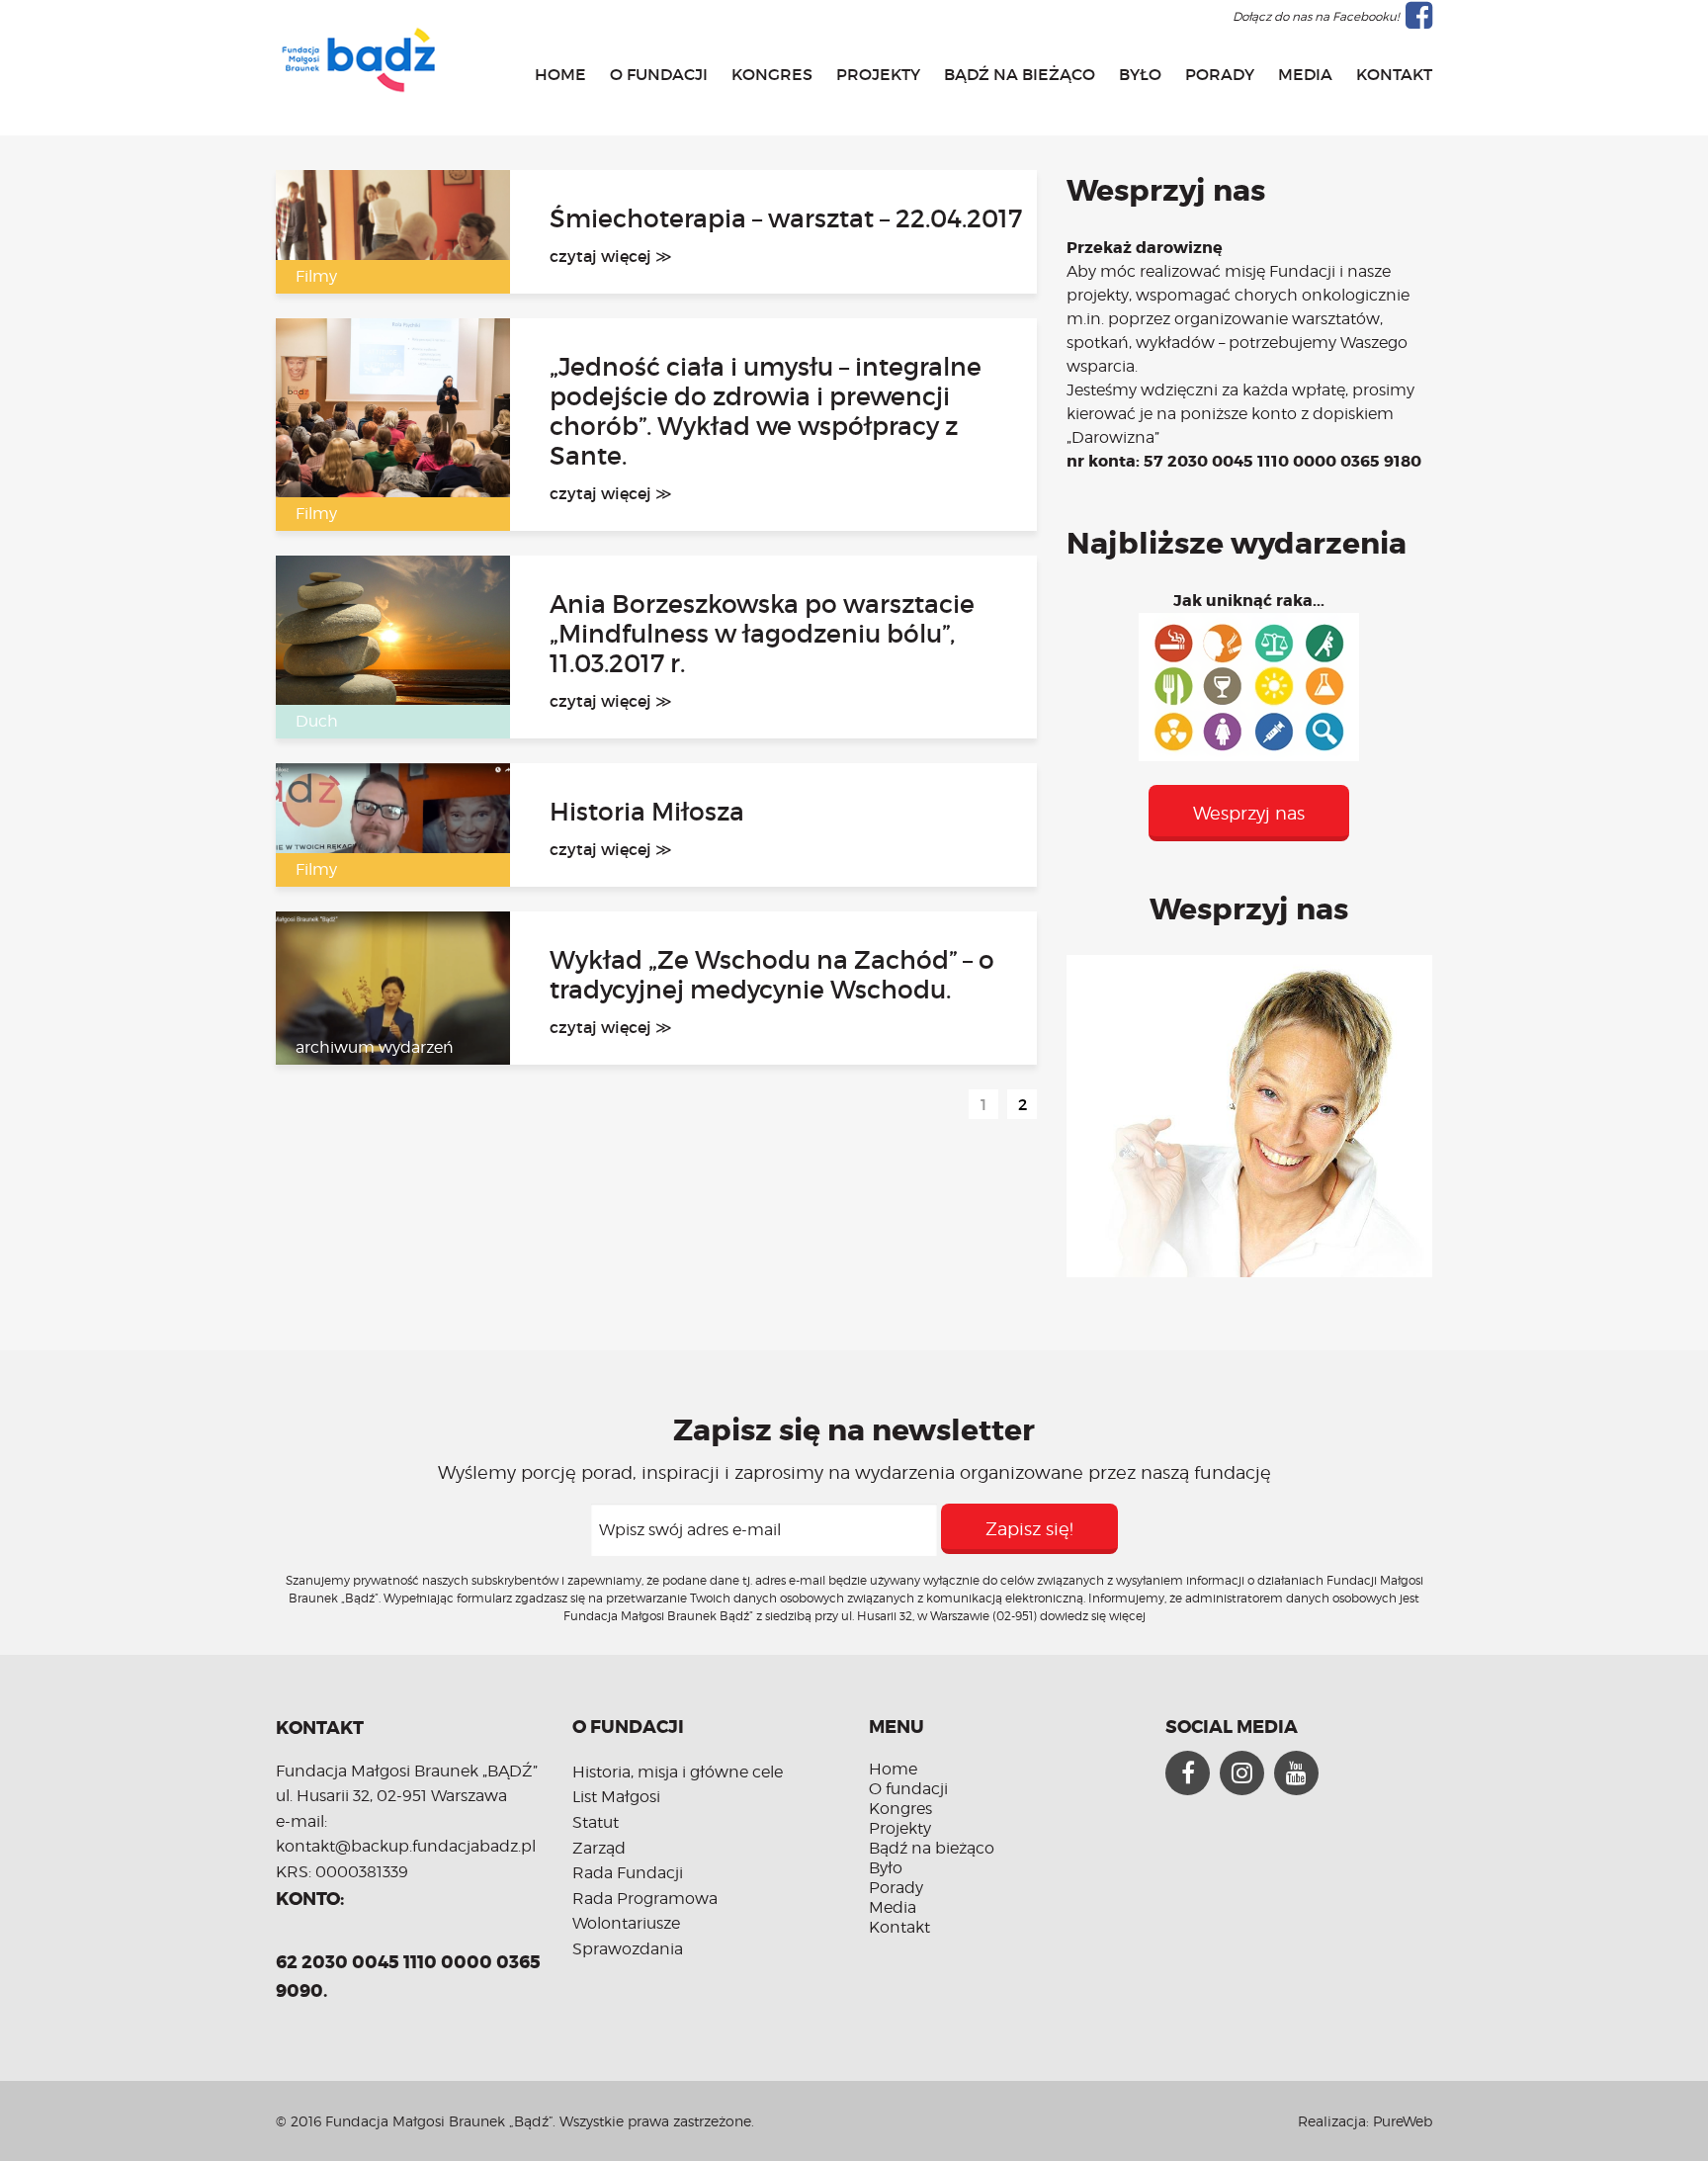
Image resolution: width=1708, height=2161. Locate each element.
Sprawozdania (628, 1949)
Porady (1220, 74)
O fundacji (659, 74)
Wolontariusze (626, 1923)
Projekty (878, 74)
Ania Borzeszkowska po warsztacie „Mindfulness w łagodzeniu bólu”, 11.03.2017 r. (762, 635)
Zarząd (599, 1848)
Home (560, 74)
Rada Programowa (645, 1899)
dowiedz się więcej (1093, 1616)
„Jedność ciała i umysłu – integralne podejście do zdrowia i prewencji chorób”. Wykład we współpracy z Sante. (766, 412)
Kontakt (1394, 74)
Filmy (316, 276)
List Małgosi (616, 1797)
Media (1305, 74)
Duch (317, 721)
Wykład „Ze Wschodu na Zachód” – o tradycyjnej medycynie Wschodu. (772, 976)
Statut (596, 1822)
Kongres (772, 74)
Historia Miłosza (647, 813)
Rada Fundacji (628, 1873)
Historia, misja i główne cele (678, 1772)
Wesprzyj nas (1249, 813)
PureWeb (1403, 2121)
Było (1140, 74)
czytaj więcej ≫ (611, 256)
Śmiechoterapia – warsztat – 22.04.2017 (786, 219)
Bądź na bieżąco (1020, 74)
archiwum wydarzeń (375, 1047)
